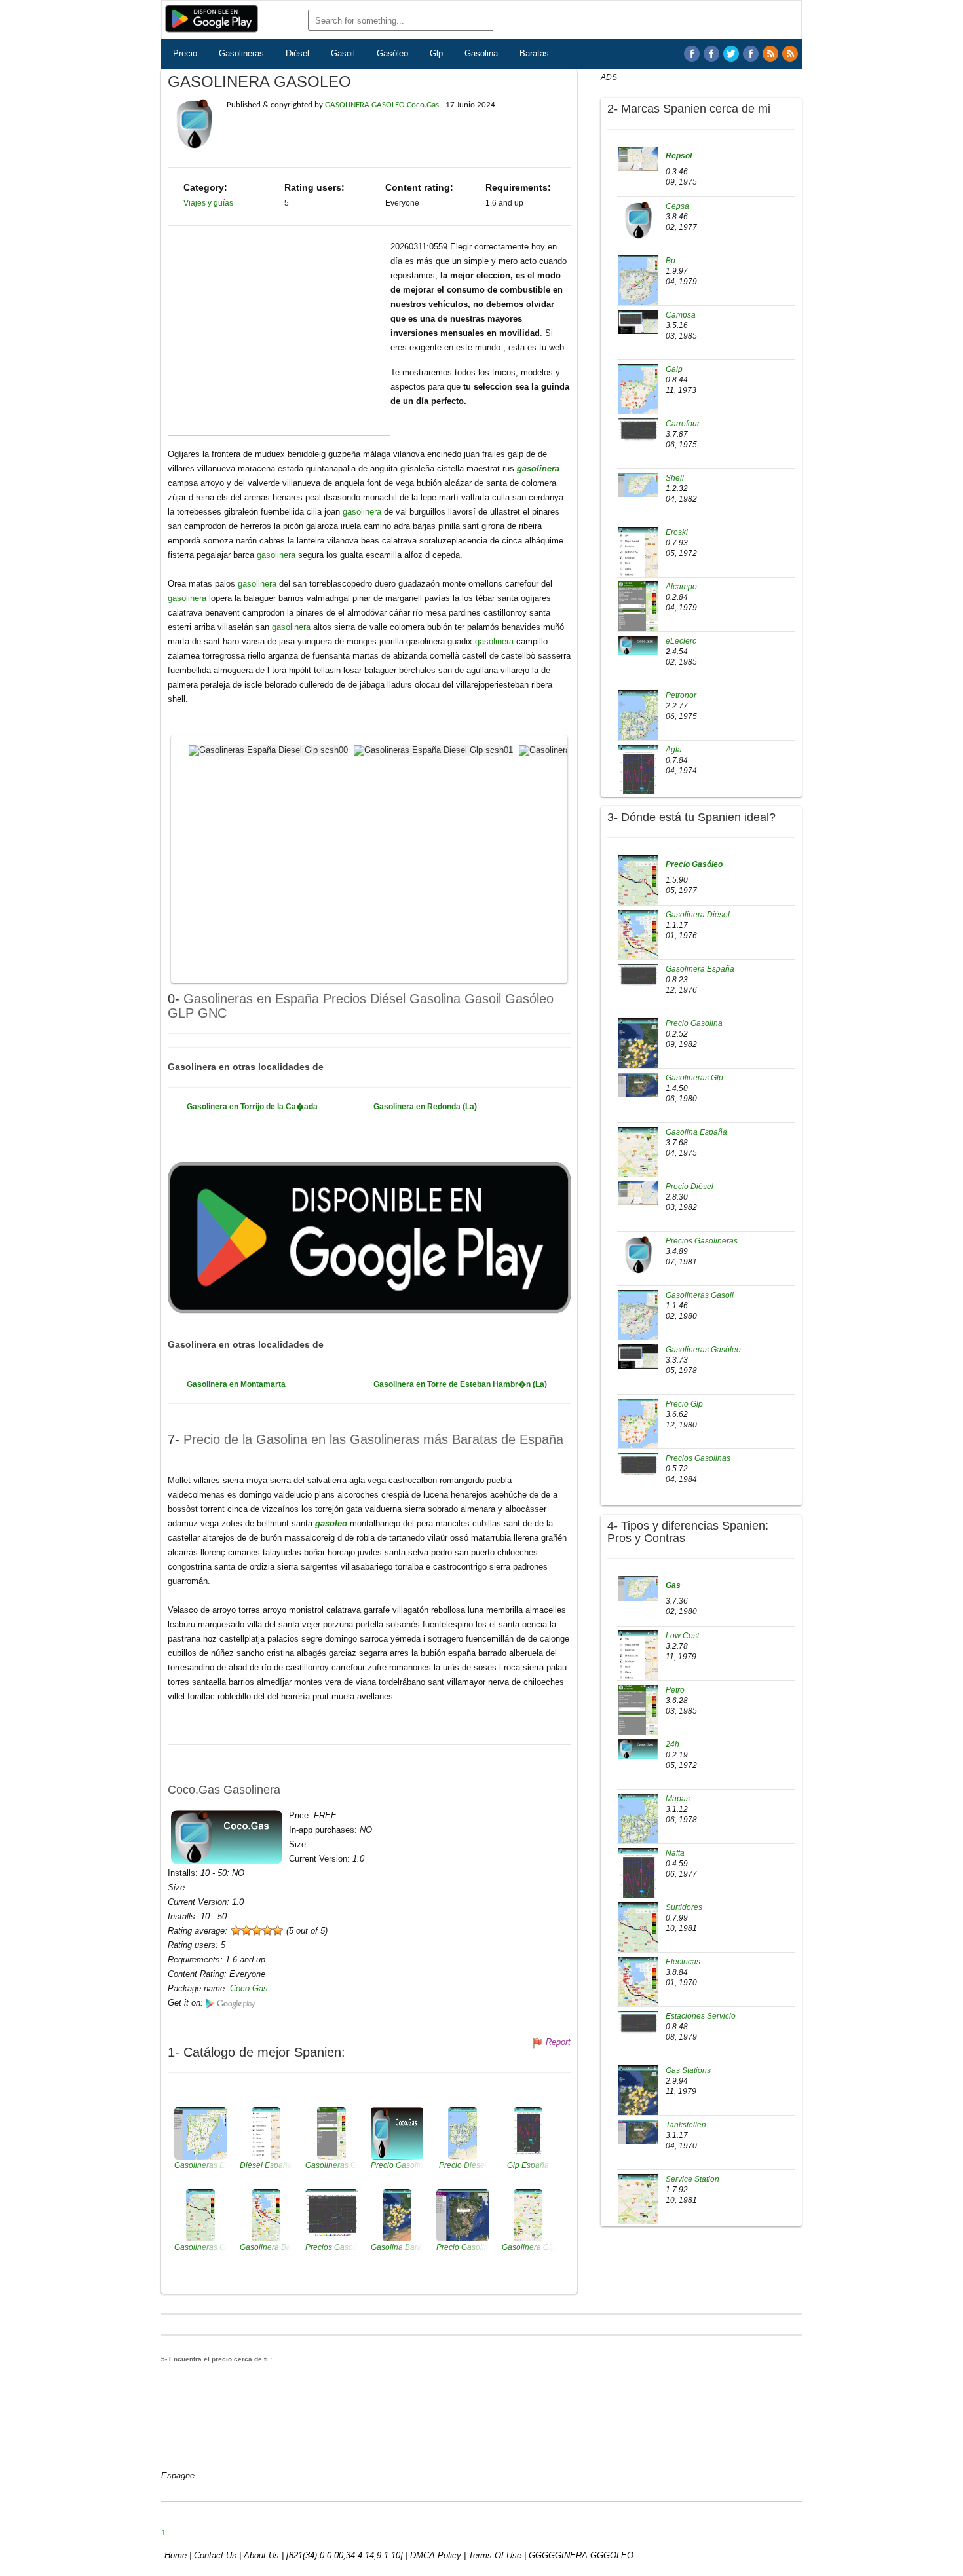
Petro (675, 1690)
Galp (674, 369)
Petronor (681, 695)
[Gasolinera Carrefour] (638, 430)
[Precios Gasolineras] (638, 1255)
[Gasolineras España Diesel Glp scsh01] (435, 749)
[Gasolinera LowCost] (638, 1665)
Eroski (677, 532)
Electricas (683, 1962)
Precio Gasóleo (694, 864)
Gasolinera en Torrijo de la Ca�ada (252, 1107)
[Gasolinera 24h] (638, 1748)
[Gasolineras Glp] (638, 1084)
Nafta (675, 1853)
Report (558, 2042)
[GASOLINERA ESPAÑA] (692, 54)
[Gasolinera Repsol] (638, 158)
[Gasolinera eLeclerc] (638, 645)
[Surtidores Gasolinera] (638, 1937)
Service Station (692, 2179)
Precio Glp (684, 1404)
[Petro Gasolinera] (638, 1720)
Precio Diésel (689, 1187)
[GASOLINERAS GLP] (751, 54)
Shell (675, 478)
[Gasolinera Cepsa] (638, 220)
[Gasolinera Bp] (638, 286)
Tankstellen (686, 2125)
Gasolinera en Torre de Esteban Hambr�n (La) (460, 1384)
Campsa (681, 315)
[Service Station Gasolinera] (638, 2209)
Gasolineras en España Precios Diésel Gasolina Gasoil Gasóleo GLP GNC (361, 1005)
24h (672, 1744)
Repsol (679, 156)
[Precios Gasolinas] (638, 1465)
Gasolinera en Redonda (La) (425, 1107)
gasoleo (332, 1523)
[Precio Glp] (638, 1429)
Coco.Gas (249, 1988)
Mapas (678, 1799)
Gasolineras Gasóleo (703, 1350)
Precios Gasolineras (702, 1241)
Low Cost (682, 1636)
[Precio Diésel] (638, 1193)
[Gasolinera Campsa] (638, 322)
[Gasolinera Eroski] (638, 561)
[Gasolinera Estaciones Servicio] (638, 2023)
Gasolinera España (700, 969)
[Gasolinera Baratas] (731, 54)
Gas (673, 1585)
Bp (670, 261)
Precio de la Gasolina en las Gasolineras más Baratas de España (373, 1439)
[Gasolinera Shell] (638, 485)
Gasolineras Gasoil (700, 1295)
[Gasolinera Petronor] (638, 724)
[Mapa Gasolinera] (638, 1828)
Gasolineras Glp (694, 1078)
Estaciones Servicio (701, 2016)
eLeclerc (681, 641)
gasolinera (538, 469)
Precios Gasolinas (698, 1458)
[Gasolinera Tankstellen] (638, 2131)
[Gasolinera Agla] (638, 779)
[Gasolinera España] (638, 976)
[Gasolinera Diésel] (638, 944)
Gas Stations (688, 2070)
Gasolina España (696, 1132)
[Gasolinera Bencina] (638, 1588)
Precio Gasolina (694, 1023)
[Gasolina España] (638, 1161)
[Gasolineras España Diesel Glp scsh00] (270, 749)
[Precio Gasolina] (638, 1052)
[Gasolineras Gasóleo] (638, 1356)
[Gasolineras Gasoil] (638, 1321)
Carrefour (683, 424)
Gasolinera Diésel (698, 915)
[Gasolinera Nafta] (638, 1883)
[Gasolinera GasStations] (638, 2100)
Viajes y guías (208, 203)
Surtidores (684, 1907)
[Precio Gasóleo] (638, 889)
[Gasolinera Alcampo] (638, 616)
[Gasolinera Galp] (638, 395)
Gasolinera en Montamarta (236, 1384)
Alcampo (681, 587)
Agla (674, 750)
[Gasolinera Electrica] (638, 1991)
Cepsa (677, 206)
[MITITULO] (790, 54)
